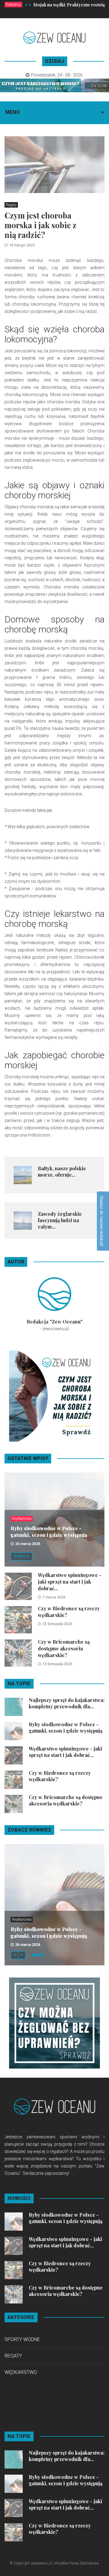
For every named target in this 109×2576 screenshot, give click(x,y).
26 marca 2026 (28, 1544)
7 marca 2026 (54, 1597)
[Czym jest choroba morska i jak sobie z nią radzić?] (54, 1396)
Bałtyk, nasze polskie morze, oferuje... (62, 1171)
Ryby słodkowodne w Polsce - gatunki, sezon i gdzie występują (49, 1532)
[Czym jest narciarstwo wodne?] (54, 85)
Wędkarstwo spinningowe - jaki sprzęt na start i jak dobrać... (70, 1582)
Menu (12, 112)
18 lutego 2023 (22, 245)
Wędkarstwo (22, 1519)
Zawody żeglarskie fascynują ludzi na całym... (60, 1220)
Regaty (11, 205)
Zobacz (21, 1556)
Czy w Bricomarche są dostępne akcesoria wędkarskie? (64, 1648)
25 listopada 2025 (57, 1624)
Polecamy (13, 5)
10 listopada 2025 (57, 1664)
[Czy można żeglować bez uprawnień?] (54, 2023)
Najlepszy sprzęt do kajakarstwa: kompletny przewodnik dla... (67, 1703)
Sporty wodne (22, 2339)
